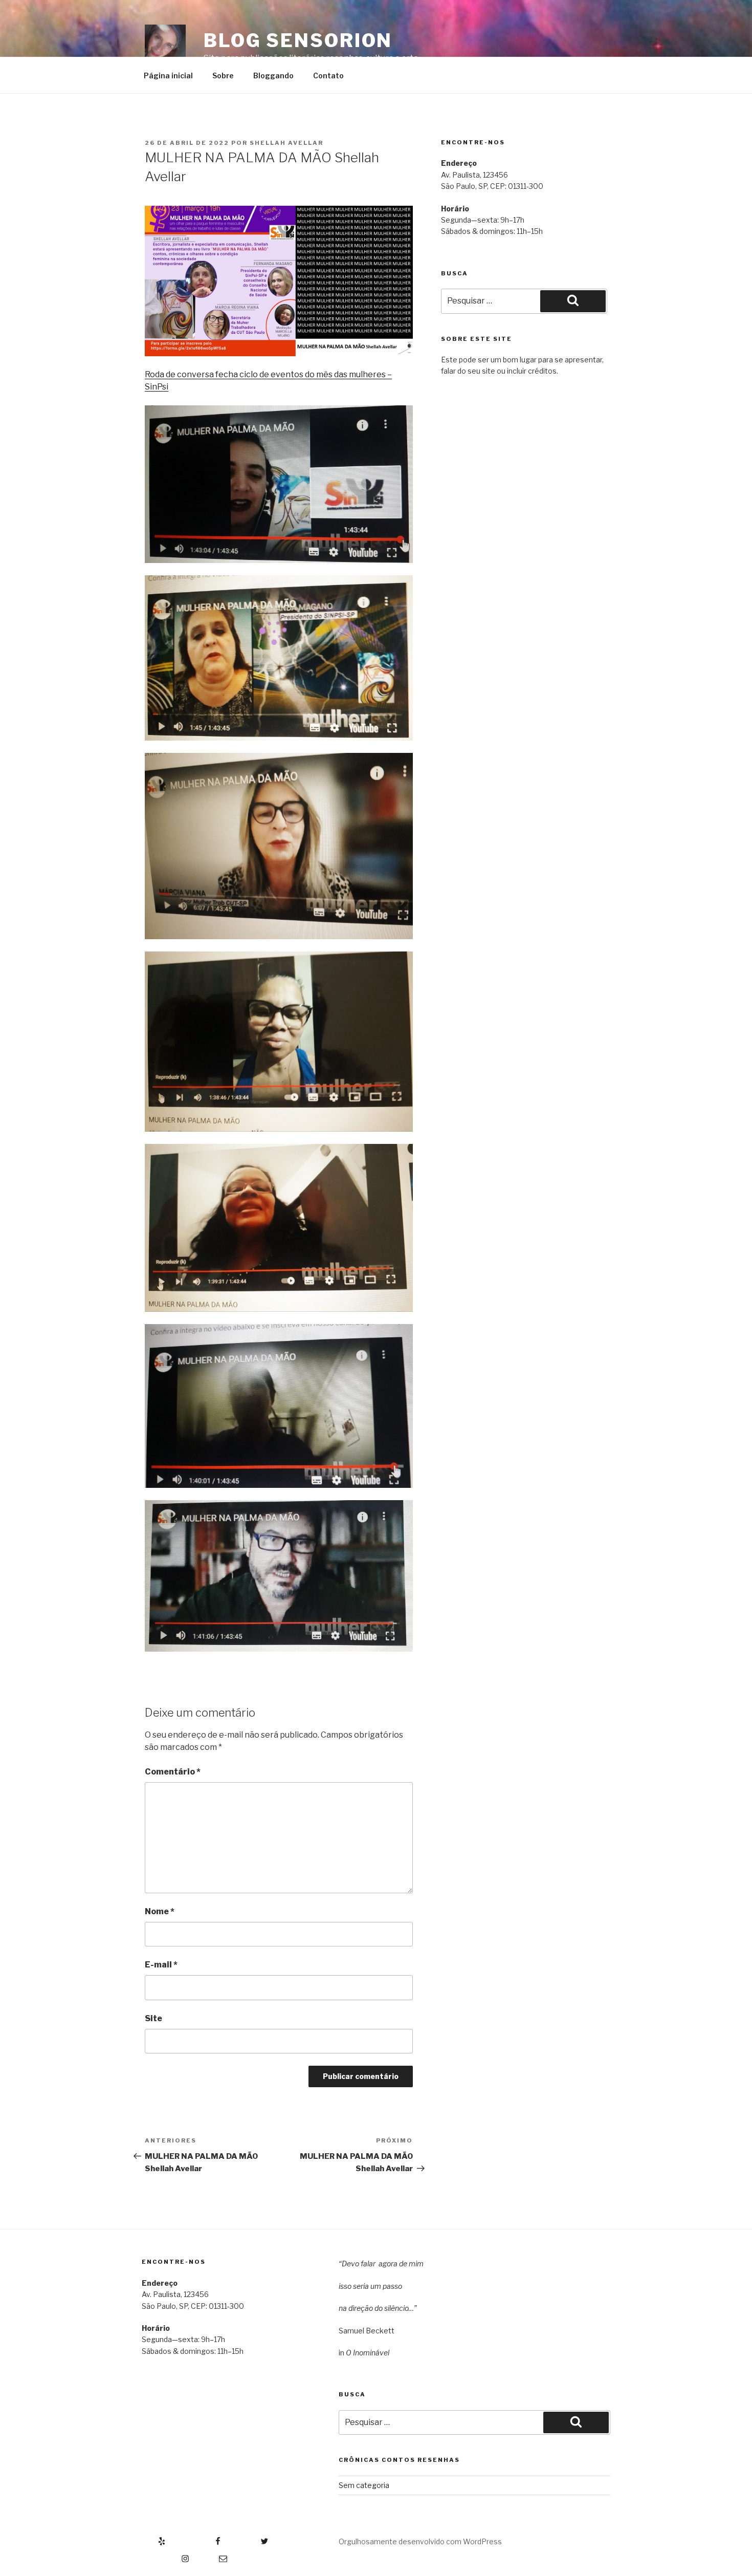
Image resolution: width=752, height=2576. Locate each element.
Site (153, 2018)
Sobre (223, 75)
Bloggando (273, 75)
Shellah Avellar (286, 143)
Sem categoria (364, 2485)
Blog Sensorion (298, 40)
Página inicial (168, 75)
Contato (328, 75)
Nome (160, 1911)
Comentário (173, 1772)
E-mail (161, 1965)
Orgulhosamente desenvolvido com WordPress (420, 2541)
